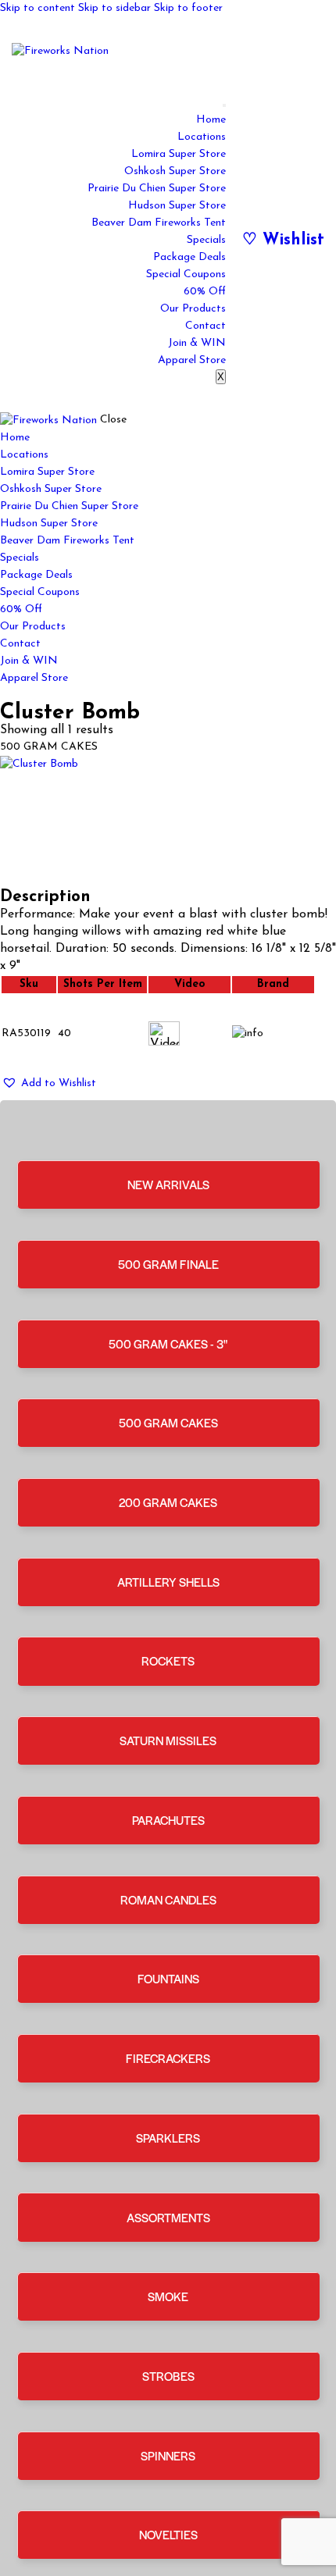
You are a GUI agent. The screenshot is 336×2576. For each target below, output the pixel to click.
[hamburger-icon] (224, 105)
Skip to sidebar (114, 8)
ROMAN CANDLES (168, 1899)
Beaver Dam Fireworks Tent (159, 223)
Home (211, 120)
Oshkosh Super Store (175, 171)
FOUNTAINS (168, 1978)
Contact (206, 326)
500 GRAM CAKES (168, 1422)
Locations (202, 137)
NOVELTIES (168, 2534)
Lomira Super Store (179, 154)
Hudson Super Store (177, 206)
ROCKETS (168, 1660)
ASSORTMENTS (168, 2217)
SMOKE (168, 2296)
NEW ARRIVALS (168, 1184)
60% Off (205, 292)
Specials (206, 240)
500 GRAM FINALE (168, 1264)
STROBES (168, 2376)
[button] (49, 1083)
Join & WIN (197, 343)
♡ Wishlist (283, 240)
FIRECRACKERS (168, 2058)
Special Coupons (186, 274)
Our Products (193, 309)
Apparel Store (192, 360)
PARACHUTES (168, 1820)
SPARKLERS (168, 2138)
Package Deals (189, 257)
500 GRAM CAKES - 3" (168, 1343)
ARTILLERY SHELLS (168, 1582)
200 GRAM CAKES (168, 1502)
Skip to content (38, 8)
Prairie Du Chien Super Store (157, 189)
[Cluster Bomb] (168, 822)
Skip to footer (188, 8)
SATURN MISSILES (168, 1740)
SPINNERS (168, 2455)
